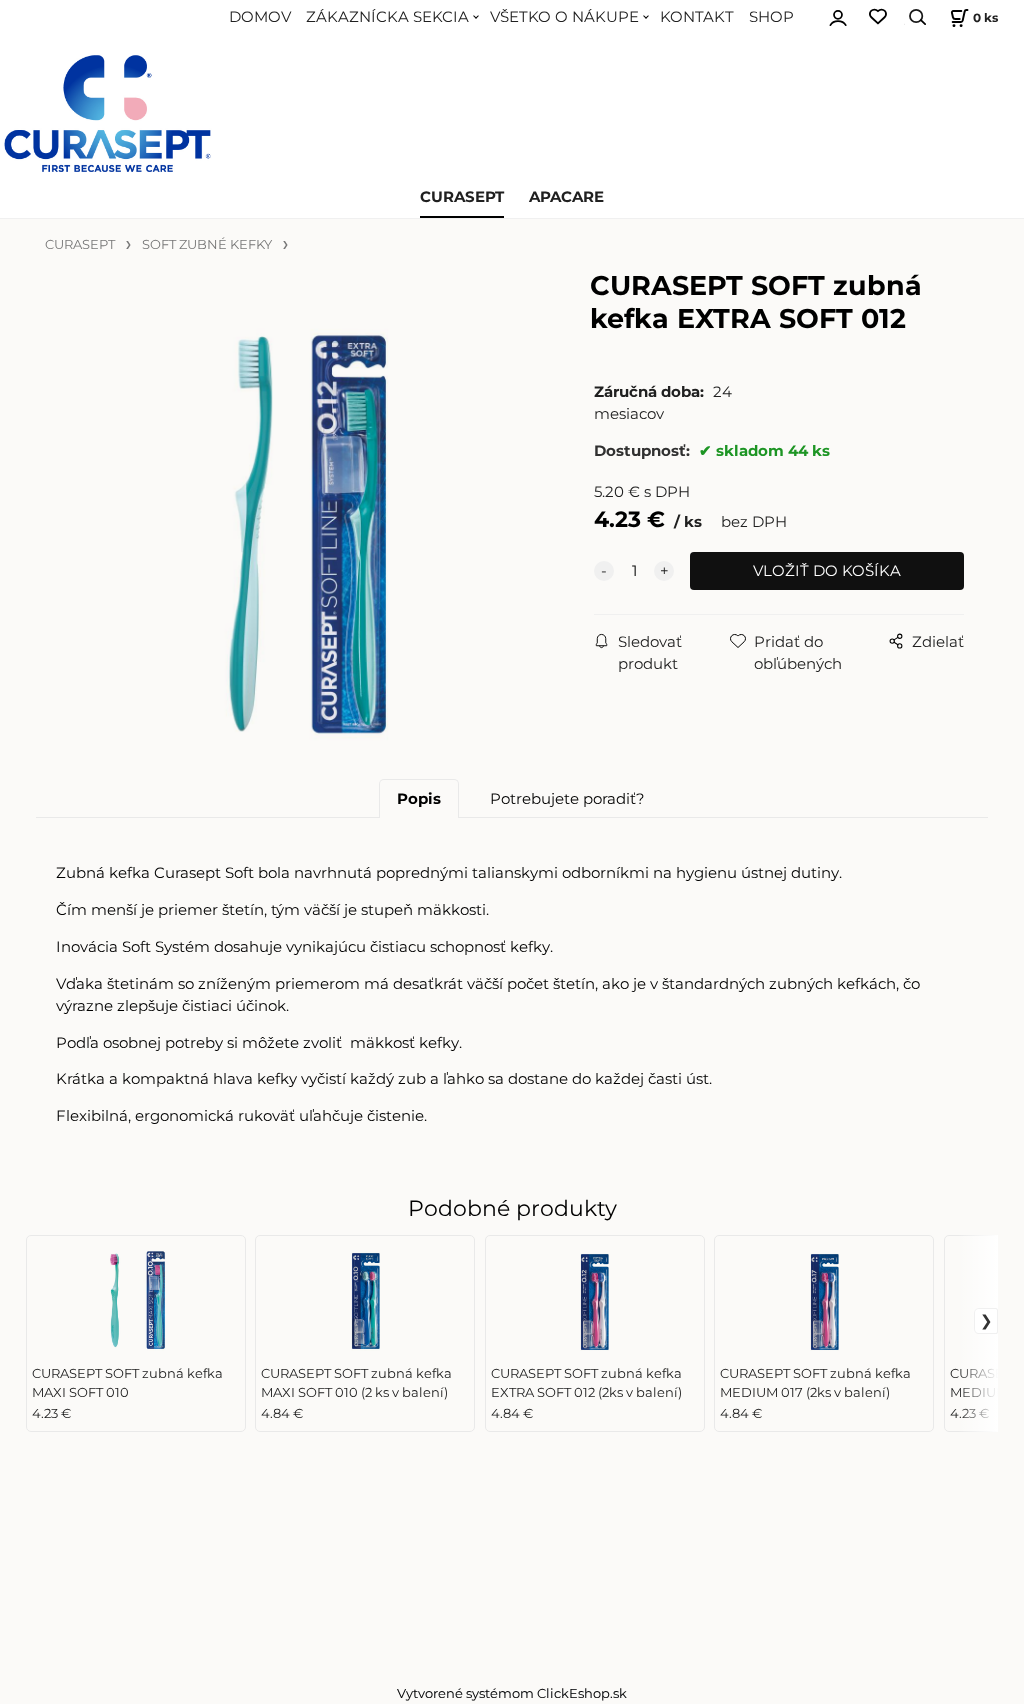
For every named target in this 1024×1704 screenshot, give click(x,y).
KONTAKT (697, 17)
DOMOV (260, 17)
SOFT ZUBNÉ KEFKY (207, 244)
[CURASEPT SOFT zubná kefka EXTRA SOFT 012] (303, 531)
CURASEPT (462, 197)
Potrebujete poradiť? (567, 799)
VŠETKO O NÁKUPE (564, 17)
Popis (419, 799)
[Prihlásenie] (838, 15)
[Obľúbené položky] (878, 17)
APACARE (566, 197)
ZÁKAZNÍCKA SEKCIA (387, 17)
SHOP (771, 17)
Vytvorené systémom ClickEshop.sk (512, 1693)
